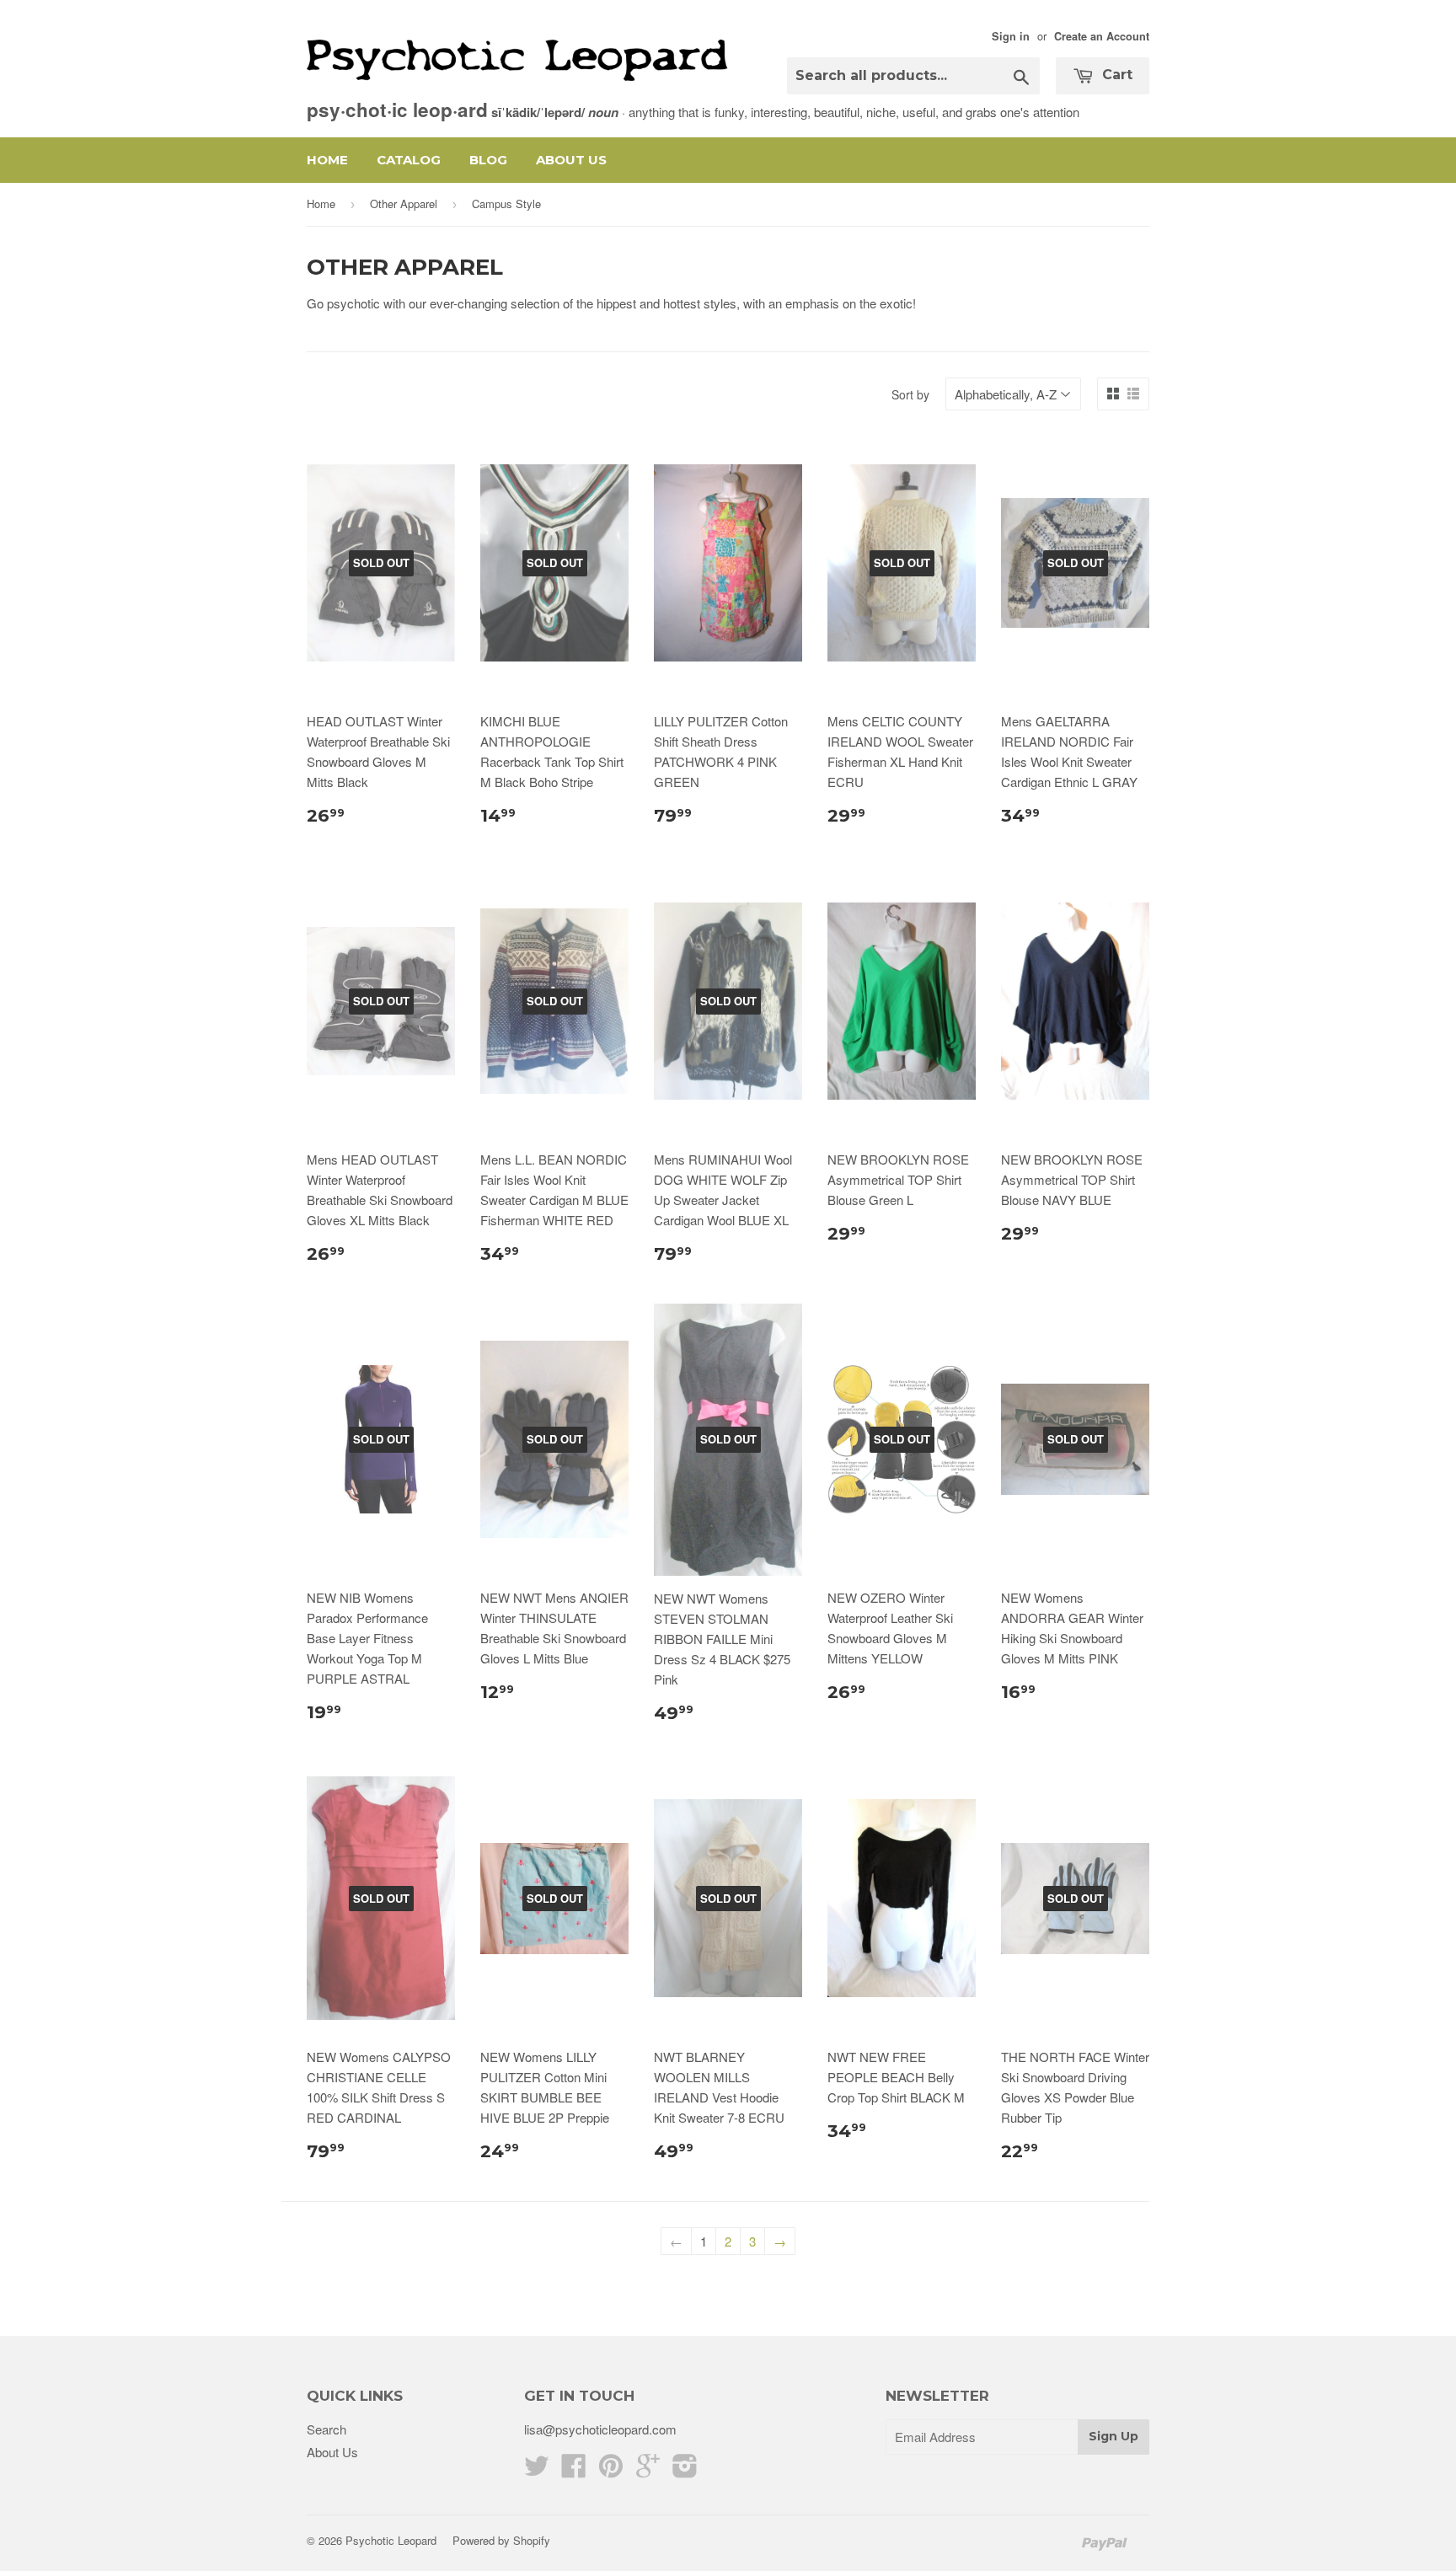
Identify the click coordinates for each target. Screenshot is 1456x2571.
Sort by (910, 394)
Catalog (409, 160)
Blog (488, 160)
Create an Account (1102, 36)
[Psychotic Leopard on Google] (648, 2470)
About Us (571, 160)
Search (327, 2429)
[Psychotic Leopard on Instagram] (685, 2470)
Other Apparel (404, 204)
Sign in (1011, 36)
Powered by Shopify (501, 2540)
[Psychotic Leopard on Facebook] (574, 2470)
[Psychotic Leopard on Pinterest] (611, 2470)
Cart (1115, 75)
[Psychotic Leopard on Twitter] (537, 2470)
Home (327, 160)
